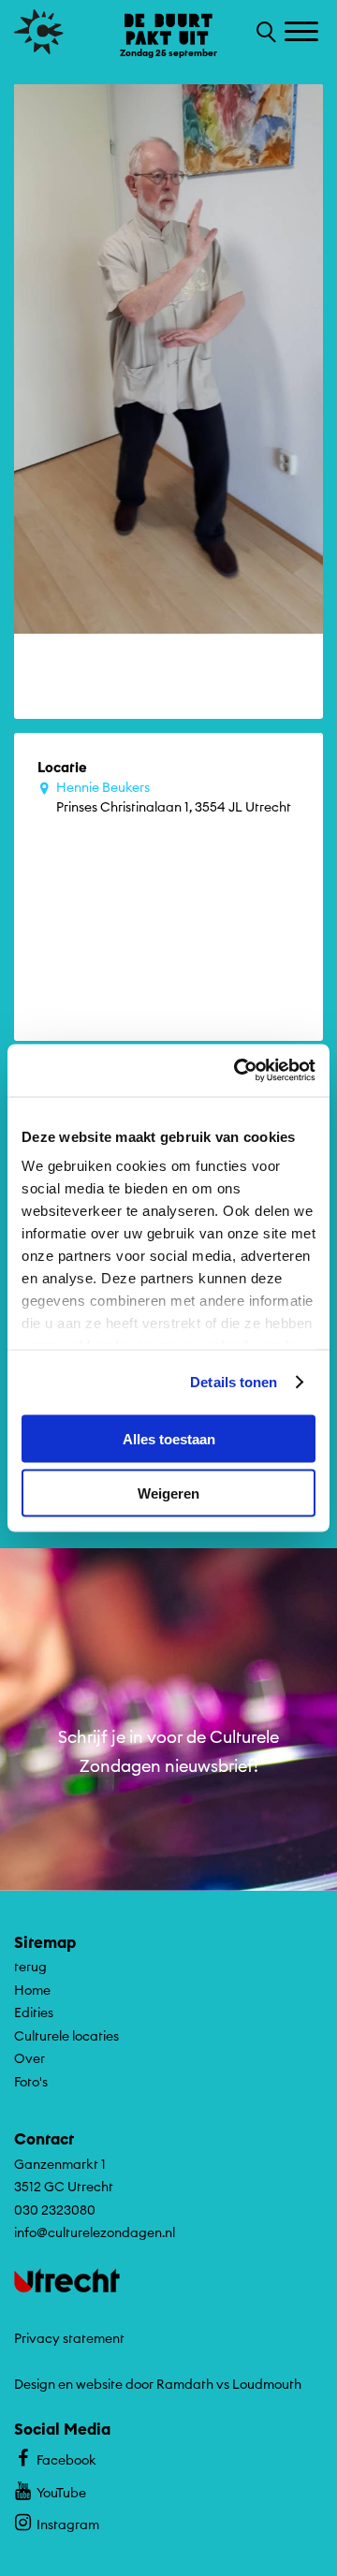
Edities (34, 2012)
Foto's (31, 2082)
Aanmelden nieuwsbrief (169, 1859)
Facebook (66, 2460)
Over (29, 2058)
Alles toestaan (169, 1438)
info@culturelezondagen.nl (95, 2232)
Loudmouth (267, 2384)
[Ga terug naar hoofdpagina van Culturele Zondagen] (39, 32)
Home (32, 1990)
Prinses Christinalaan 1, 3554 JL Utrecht (174, 797)
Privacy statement (69, 2338)
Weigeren (168, 1493)
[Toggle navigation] (304, 33)
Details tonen (234, 1382)
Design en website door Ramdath (114, 2384)
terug (30, 1967)
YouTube (61, 2493)
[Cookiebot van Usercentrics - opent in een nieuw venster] (238, 1071)
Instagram (68, 2525)
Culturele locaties (66, 2036)
